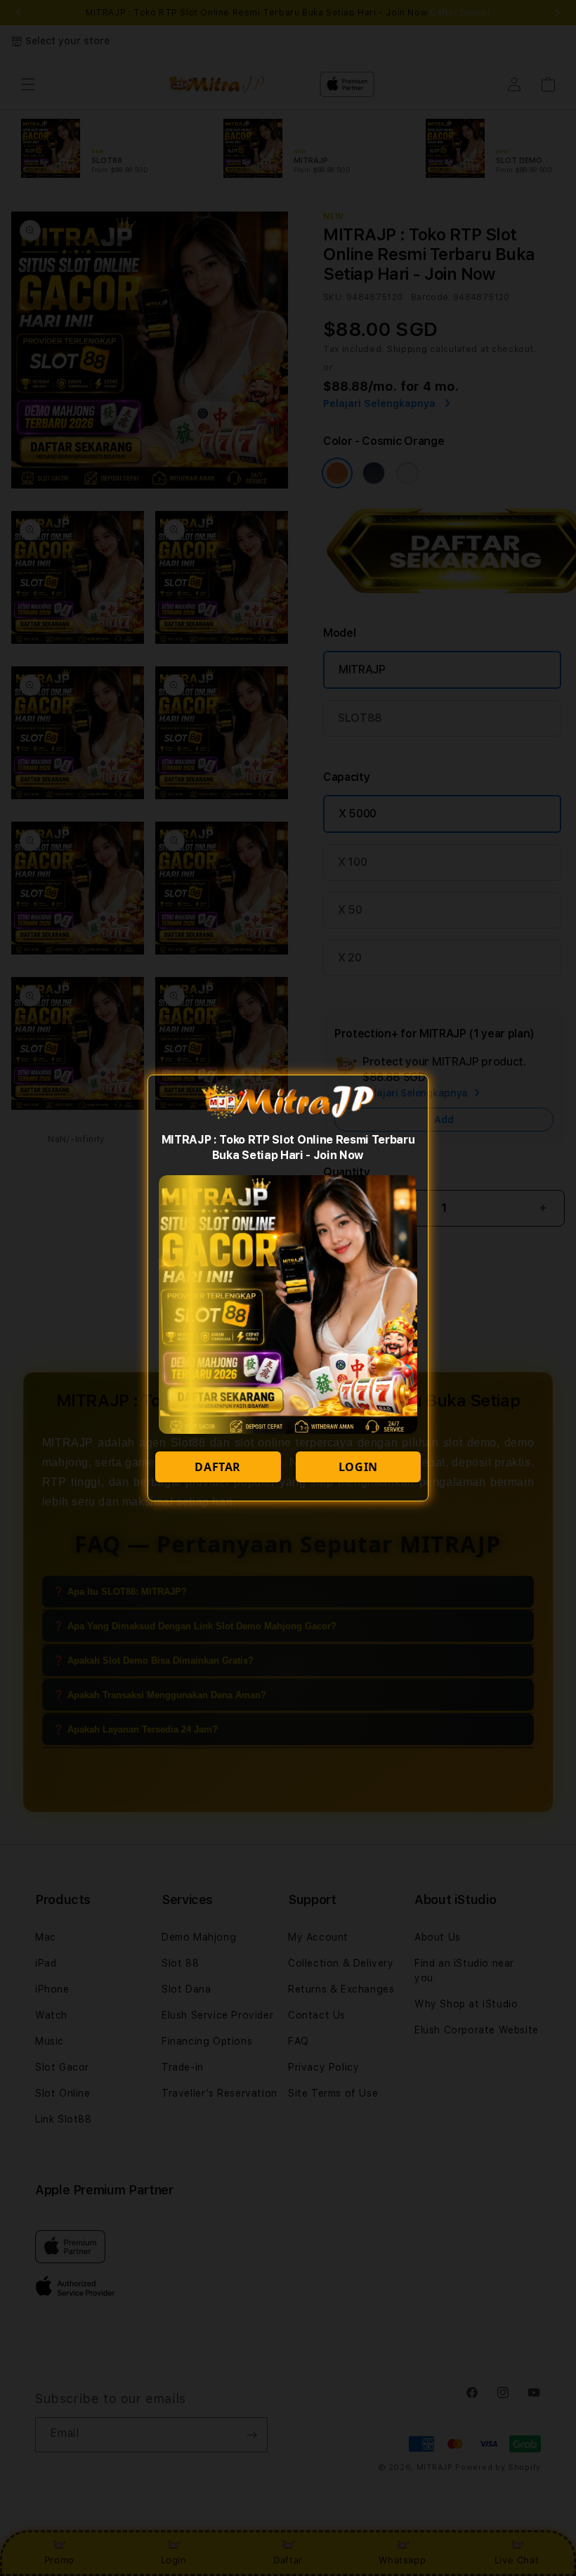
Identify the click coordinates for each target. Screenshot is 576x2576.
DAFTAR (218, 1467)
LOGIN (358, 1467)
